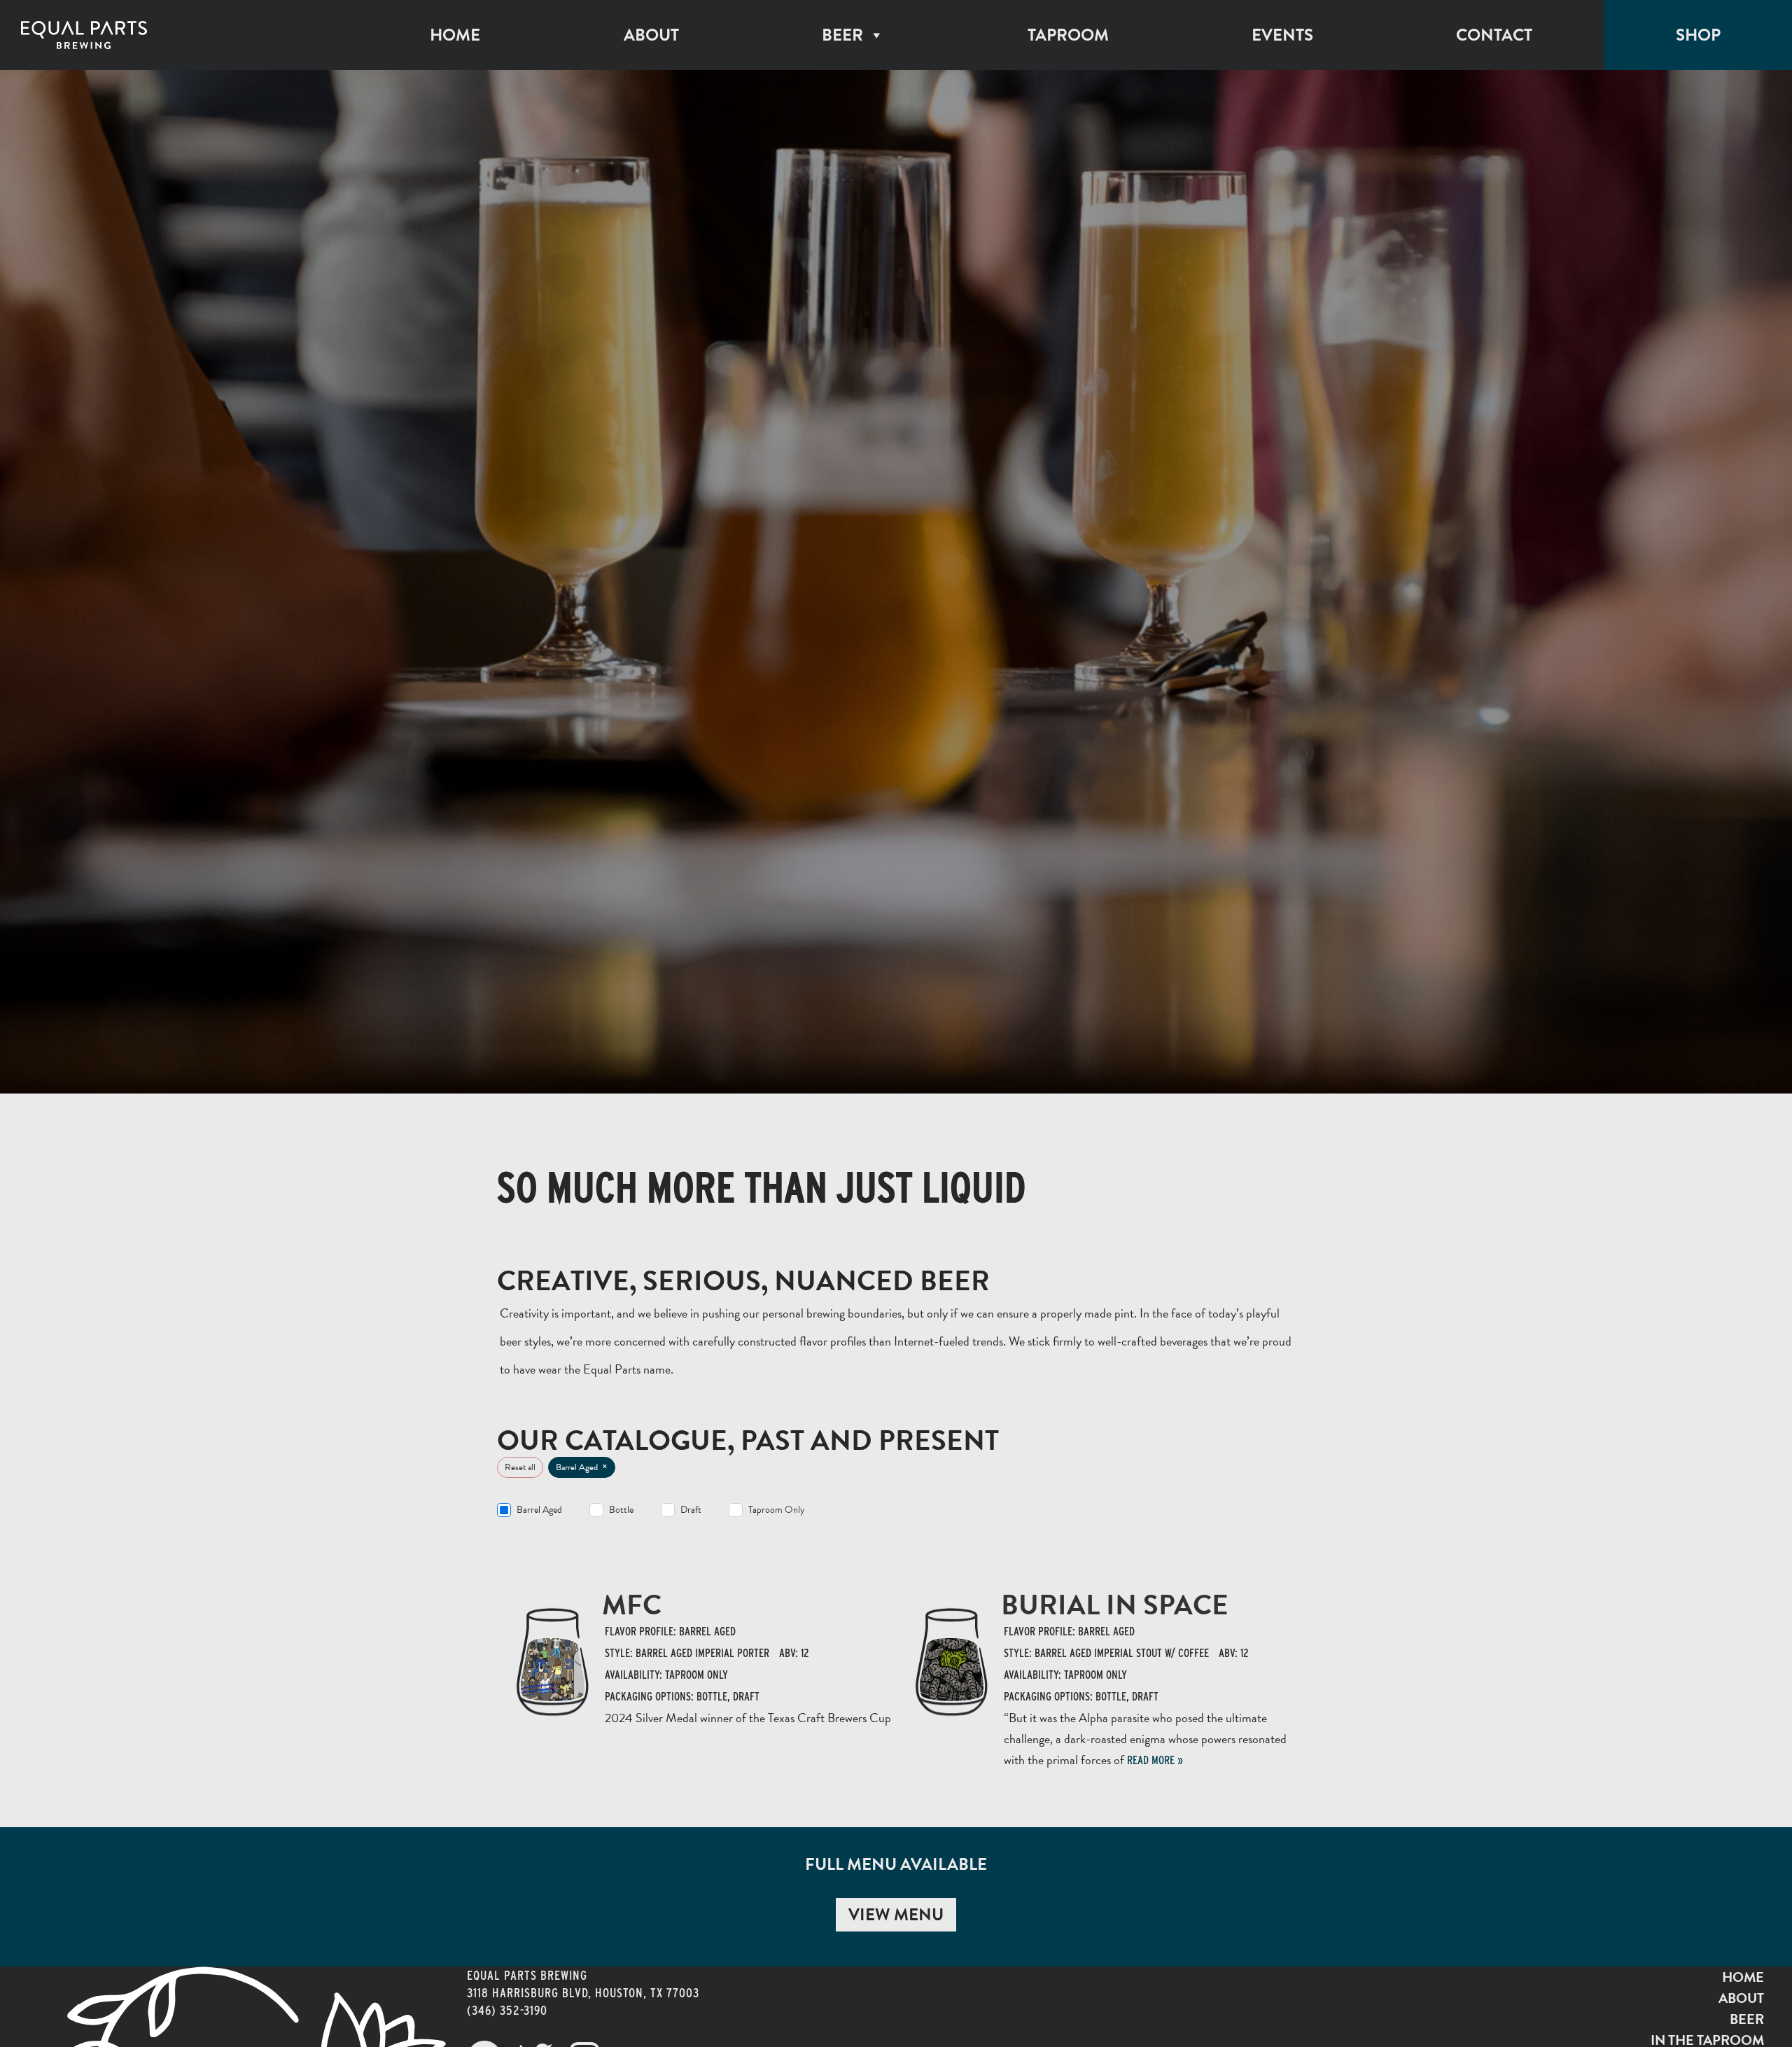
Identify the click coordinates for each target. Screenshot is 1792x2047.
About (651, 35)
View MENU (896, 1915)
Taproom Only (777, 1510)
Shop (1698, 35)
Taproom (1068, 35)
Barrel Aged (539, 1510)
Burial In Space (1115, 1605)
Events (1282, 35)
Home (455, 35)
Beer (842, 35)
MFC (632, 1605)
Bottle (621, 1510)
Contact (1494, 35)
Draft (691, 1510)
